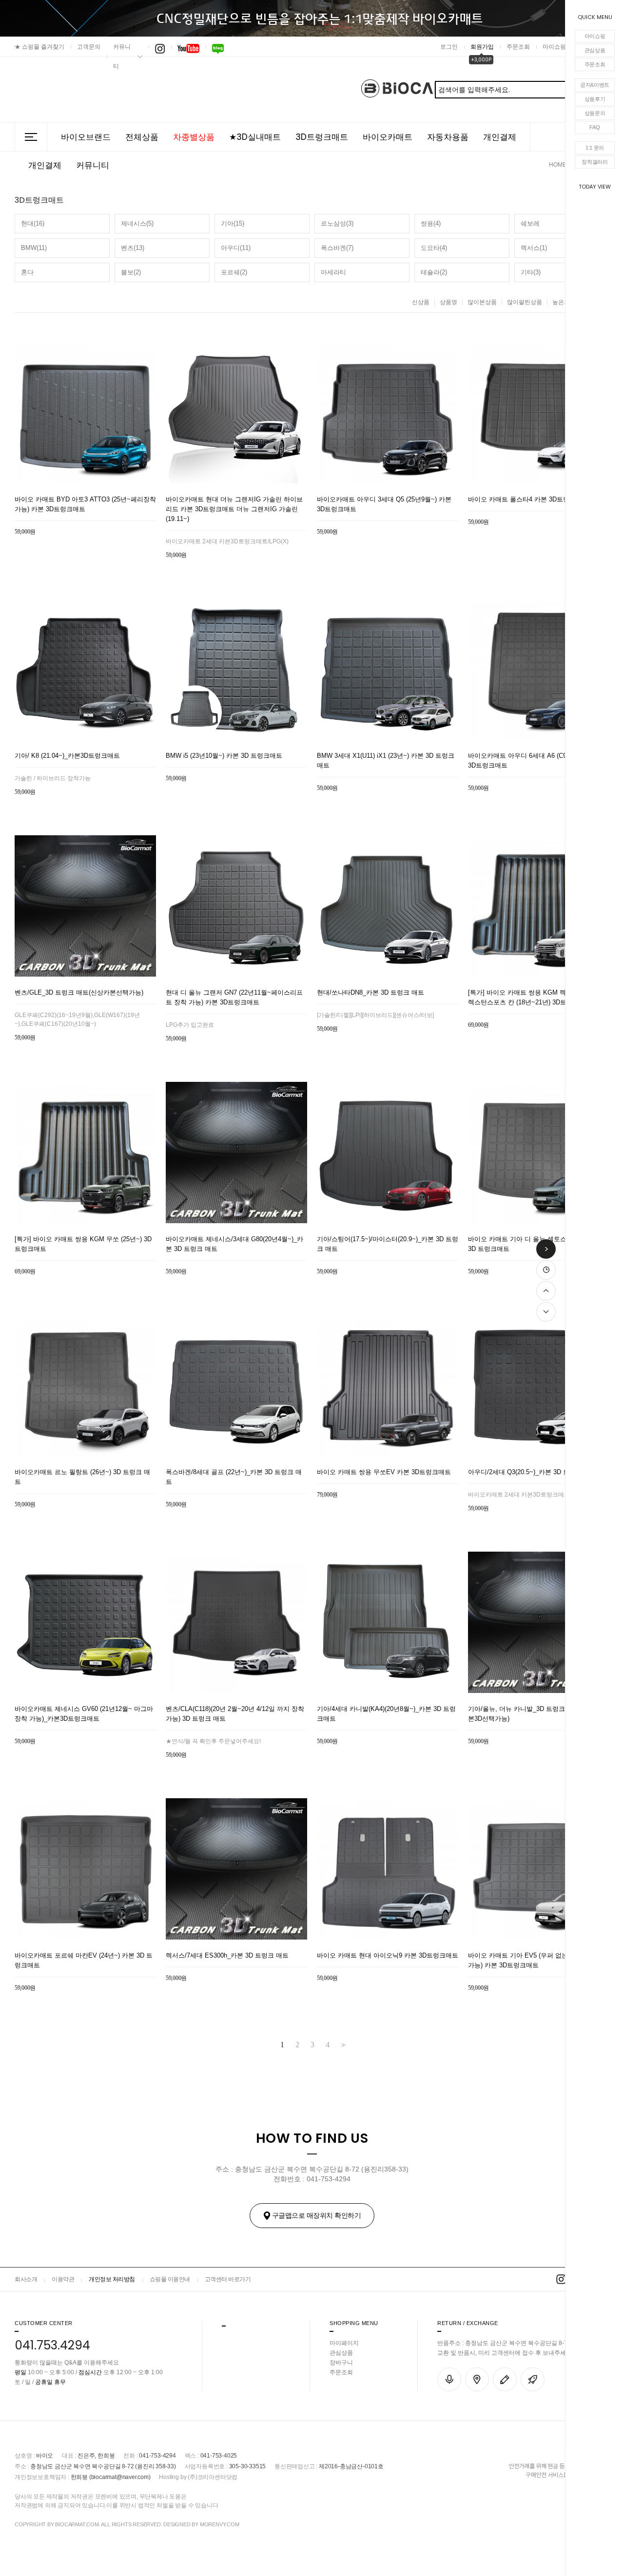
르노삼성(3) (337, 223)
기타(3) (531, 272)
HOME (558, 165)
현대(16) (33, 223)
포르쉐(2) (234, 272)
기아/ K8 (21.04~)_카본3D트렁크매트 (67, 756)
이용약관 (63, 2279)
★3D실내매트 (255, 137)
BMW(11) (34, 248)
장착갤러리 (595, 162)
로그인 (449, 47)
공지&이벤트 (595, 85)
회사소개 (26, 2279)
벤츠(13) (133, 248)
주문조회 (595, 64)
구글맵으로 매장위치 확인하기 (317, 2215)
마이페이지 (344, 2343)
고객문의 (89, 47)
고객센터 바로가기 (228, 2279)
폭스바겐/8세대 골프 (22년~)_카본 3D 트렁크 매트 (234, 1477)
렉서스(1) (534, 248)
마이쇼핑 (595, 36)
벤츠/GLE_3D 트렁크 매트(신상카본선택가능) (79, 992)
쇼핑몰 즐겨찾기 (39, 47)
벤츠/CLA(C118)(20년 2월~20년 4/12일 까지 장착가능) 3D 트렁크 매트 (235, 1714)
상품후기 (595, 99)
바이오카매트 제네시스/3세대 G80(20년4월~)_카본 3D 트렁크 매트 (234, 1244)
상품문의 (595, 113)
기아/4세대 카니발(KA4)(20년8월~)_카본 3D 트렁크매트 (386, 1714)
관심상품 (595, 50)
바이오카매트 (388, 137)
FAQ (595, 127)
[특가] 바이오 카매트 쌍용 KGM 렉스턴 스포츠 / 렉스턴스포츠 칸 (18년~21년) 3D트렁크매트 (536, 997)
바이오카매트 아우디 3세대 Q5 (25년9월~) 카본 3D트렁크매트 (384, 504)
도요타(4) (434, 248)
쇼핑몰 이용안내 (170, 2279)
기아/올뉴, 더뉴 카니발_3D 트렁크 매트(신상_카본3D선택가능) (536, 1714)
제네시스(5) (137, 223)
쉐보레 (530, 223)
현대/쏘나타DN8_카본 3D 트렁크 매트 (370, 992)
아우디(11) (236, 248)
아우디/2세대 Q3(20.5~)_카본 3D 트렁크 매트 (532, 1472)
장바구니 (341, 2363)
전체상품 (142, 137)
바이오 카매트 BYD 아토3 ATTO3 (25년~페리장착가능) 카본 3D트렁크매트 (85, 504)
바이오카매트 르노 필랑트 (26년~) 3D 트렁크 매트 (82, 1477)
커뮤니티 (122, 57)
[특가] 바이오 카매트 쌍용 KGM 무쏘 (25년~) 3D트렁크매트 (83, 1244)
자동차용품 (448, 137)
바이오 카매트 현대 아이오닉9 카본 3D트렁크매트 (388, 1955)
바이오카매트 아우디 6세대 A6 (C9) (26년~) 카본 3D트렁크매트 (537, 760)
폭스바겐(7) (337, 248)
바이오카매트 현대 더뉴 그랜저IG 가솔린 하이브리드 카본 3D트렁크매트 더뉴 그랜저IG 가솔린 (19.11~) (234, 509)
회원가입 (482, 47)
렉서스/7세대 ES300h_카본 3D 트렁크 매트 (227, 1955)
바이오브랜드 (86, 137)
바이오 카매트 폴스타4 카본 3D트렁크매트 (528, 499)
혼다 (27, 272)
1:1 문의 (595, 148)
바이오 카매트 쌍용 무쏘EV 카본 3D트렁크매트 (384, 1472)
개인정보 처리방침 (112, 2279)
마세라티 (333, 272)
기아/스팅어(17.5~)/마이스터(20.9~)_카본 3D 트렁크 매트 (388, 1244)
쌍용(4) (431, 223)
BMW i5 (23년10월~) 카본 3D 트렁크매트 (224, 756)
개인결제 (500, 137)
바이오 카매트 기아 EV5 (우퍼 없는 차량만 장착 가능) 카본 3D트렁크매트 (536, 1960)
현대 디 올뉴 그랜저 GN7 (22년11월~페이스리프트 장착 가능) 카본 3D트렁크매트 (234, 997)
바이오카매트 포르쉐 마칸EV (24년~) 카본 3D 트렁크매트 (84, 1960)
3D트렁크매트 (322, 137)
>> (342, 2045)
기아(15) (233, 223)
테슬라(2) (434, 272)
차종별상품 (194, 137)
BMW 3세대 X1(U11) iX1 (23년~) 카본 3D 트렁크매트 (386, 760)
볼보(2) (131, 272)
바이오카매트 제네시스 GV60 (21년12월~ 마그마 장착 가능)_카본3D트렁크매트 (84, 1714)
